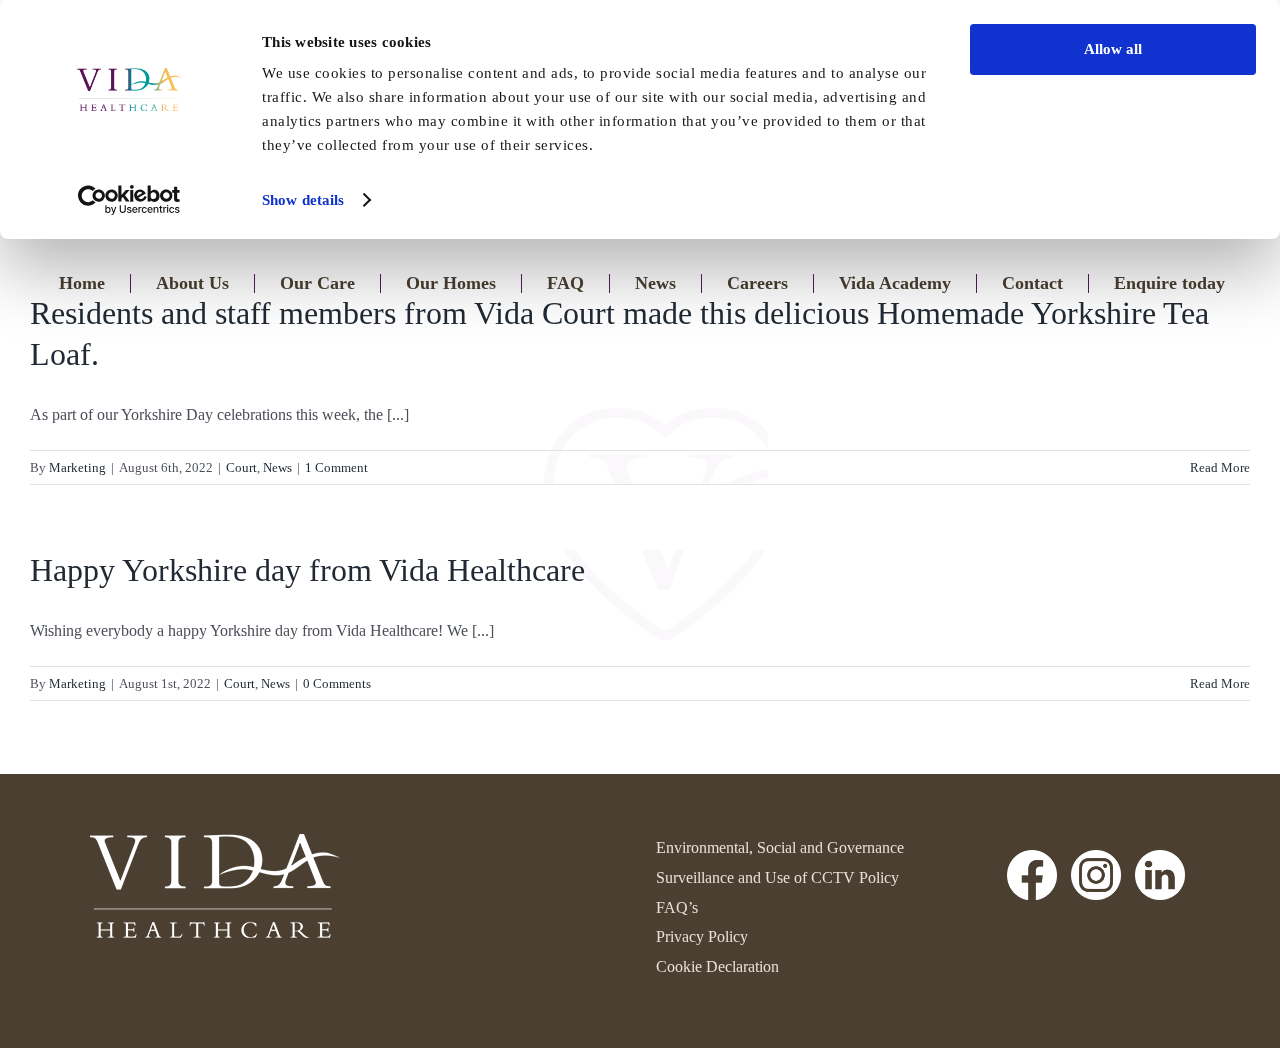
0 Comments (337, 683)
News (277, 467)
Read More (1220, 467)
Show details (303, 200)
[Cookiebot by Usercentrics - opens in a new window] (129, 200)
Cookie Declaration (717, 966)
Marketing (77, 467)
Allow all (1113, 49)
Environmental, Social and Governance (780, 847)
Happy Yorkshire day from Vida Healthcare (307, 570)
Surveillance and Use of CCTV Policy (777, 877)
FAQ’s (677, 907)
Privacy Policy (702, 936)
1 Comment (336, 467)
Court (241, 467)
